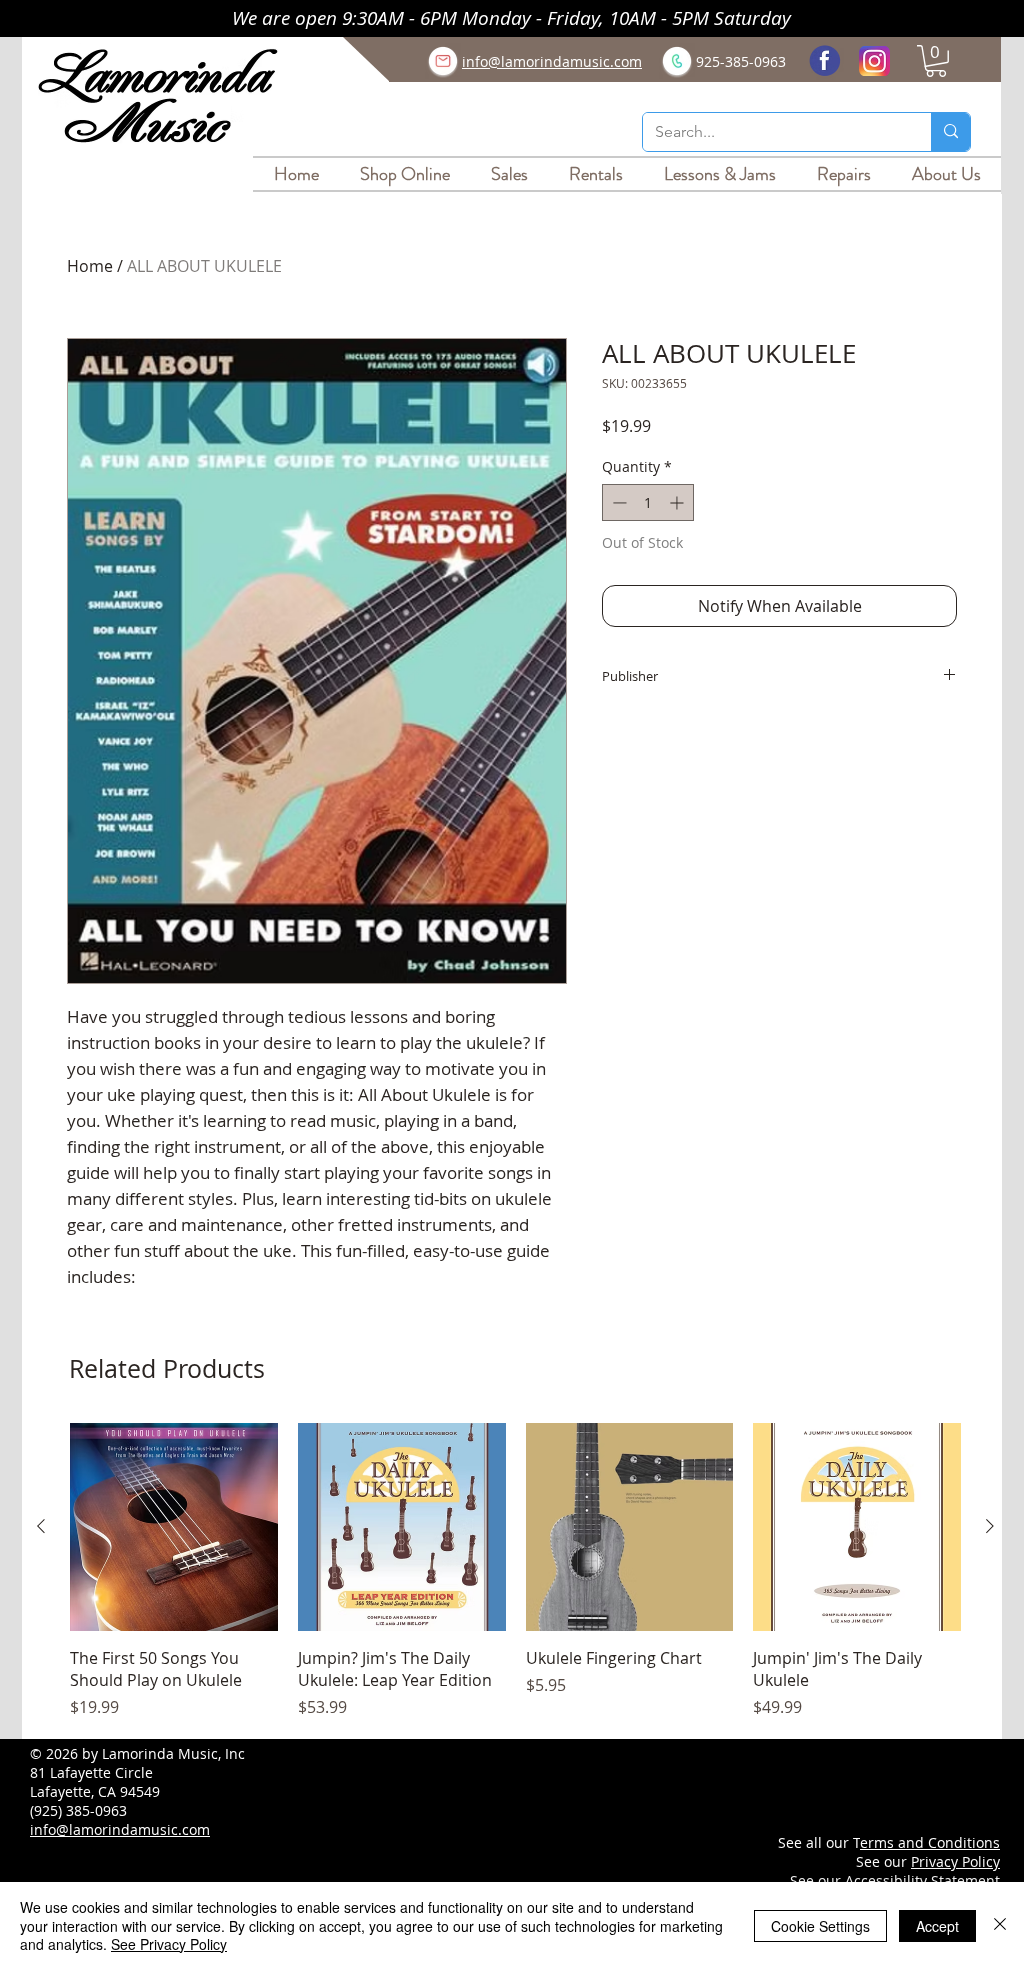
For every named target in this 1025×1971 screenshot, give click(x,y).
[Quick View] (174, 1527)
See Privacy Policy (169, 1944)
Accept (937, 1926)
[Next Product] (990, 1526)
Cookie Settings (820, 1926)
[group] (515, 1571)
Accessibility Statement (922, 1880)
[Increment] (678, 502)
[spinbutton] (648, 502)
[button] (936, 61)
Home (90, 266)
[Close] (1000, 1925)
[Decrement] (617, 502)
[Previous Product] (41, 1526)
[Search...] (950, 132)
